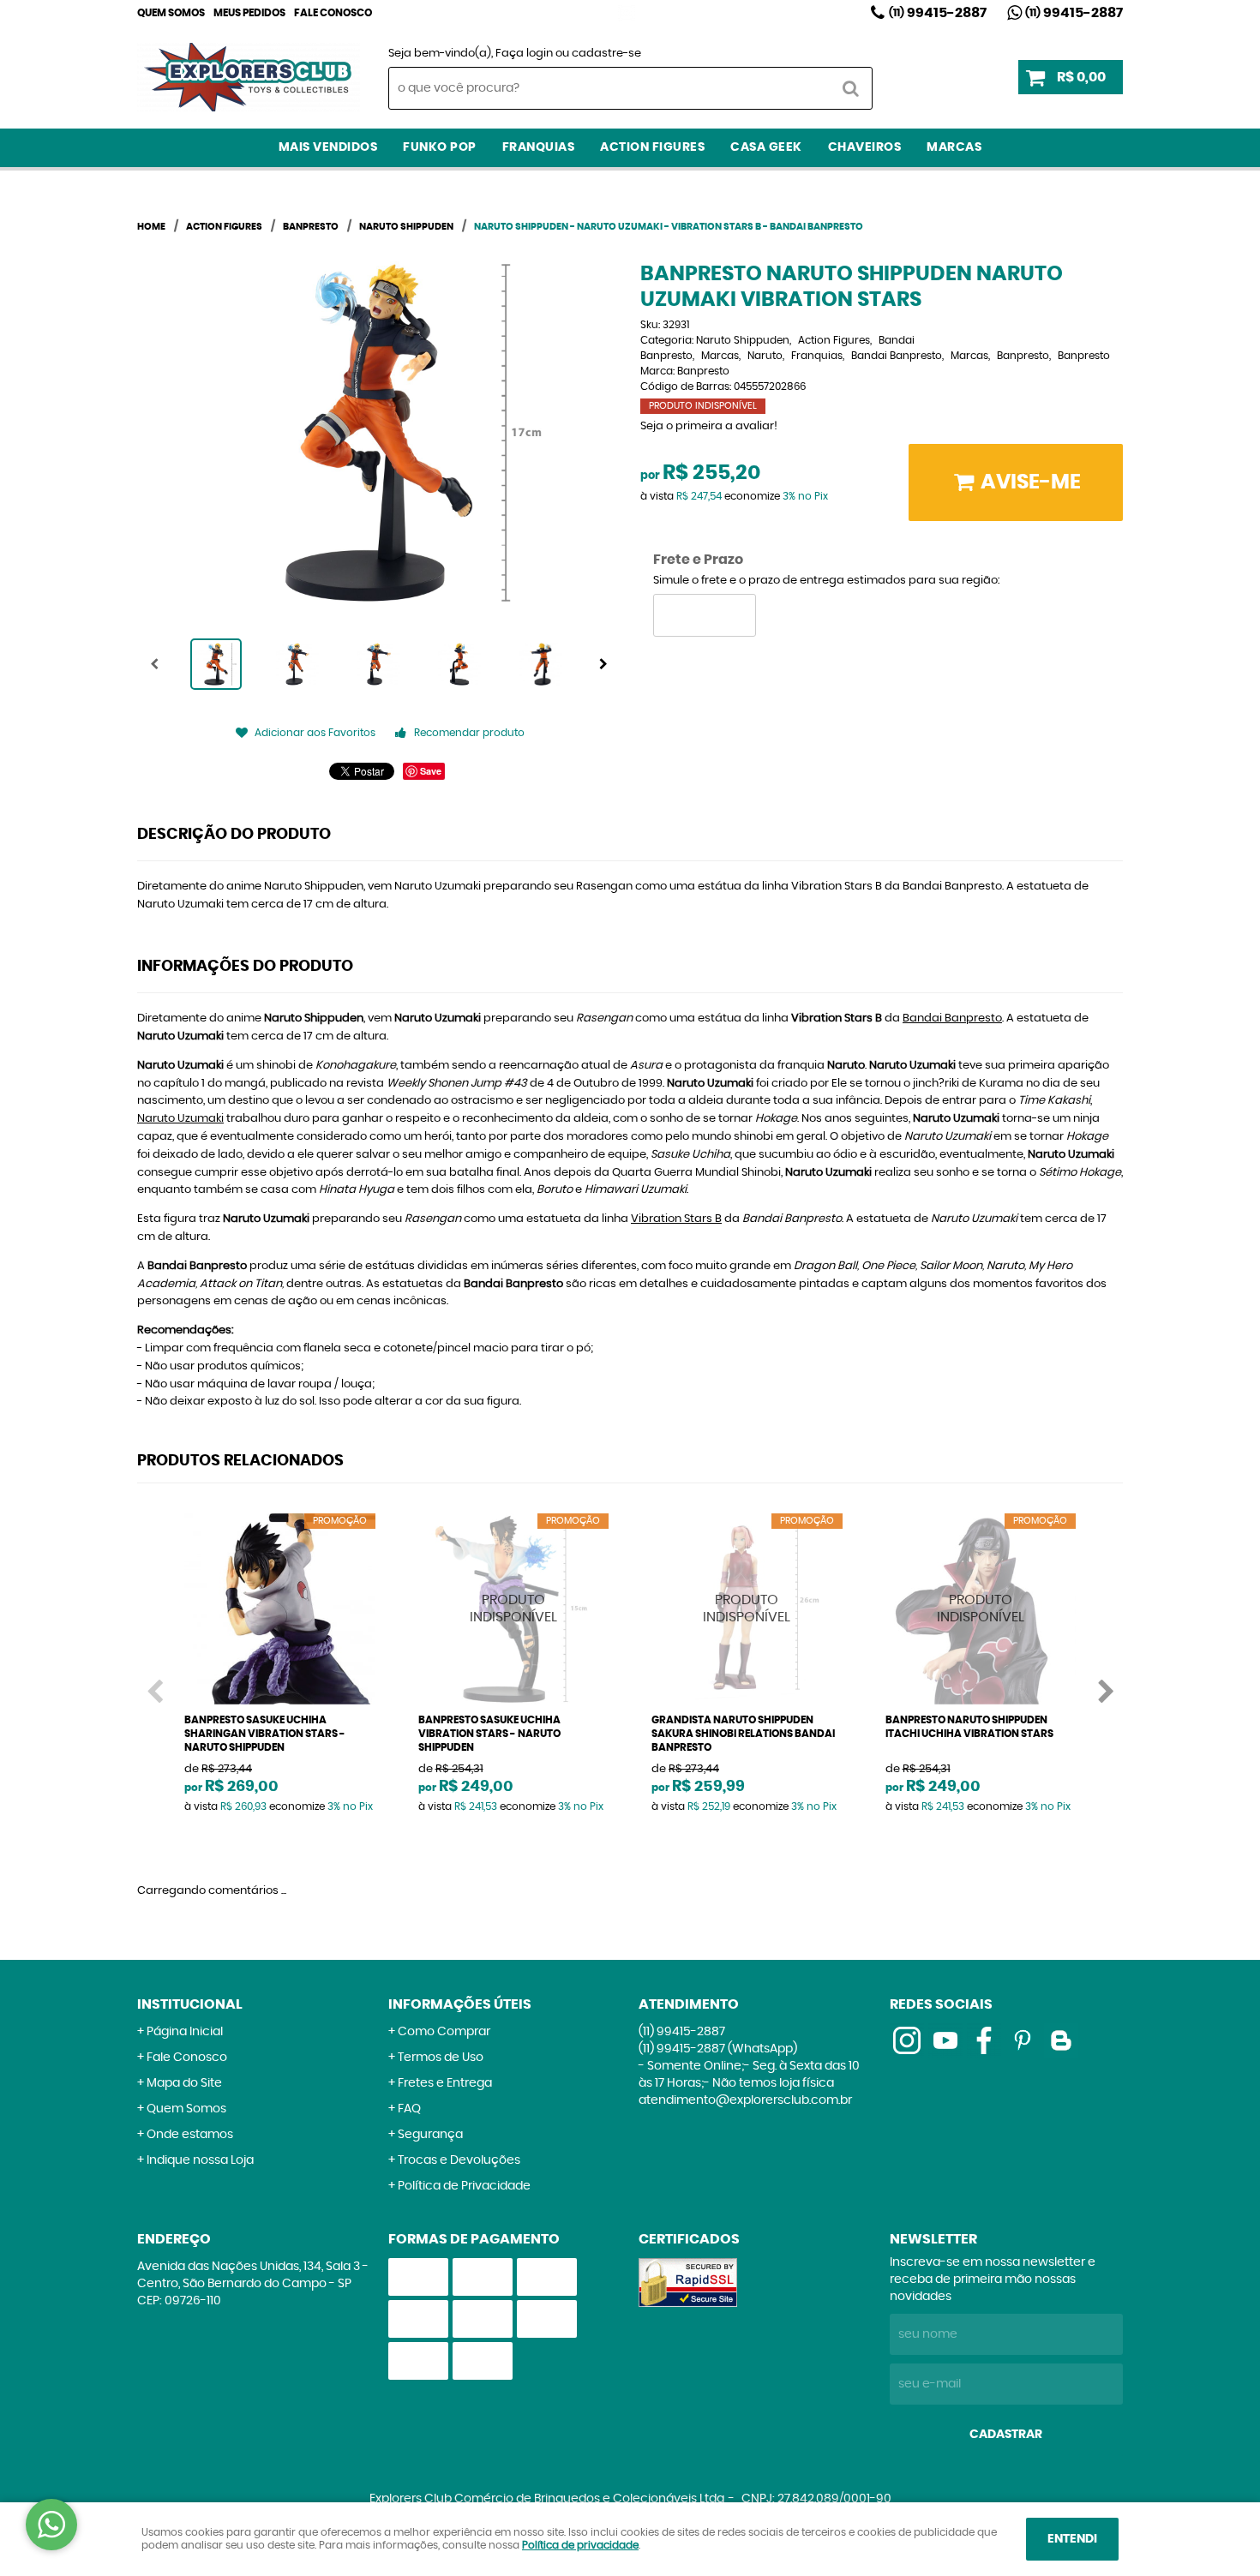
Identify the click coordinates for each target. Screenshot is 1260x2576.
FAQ (409, 2109)
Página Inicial (185, 2032)
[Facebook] (984, 2040)
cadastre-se (606, 54)
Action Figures (652, 147)
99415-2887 (938, 13)
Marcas (954, 147)
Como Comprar (444, 2032)
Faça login (524, 54)
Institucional (190, 2004)
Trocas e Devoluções (459, 2160)
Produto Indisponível (514, 1609)
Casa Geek (766, 147)
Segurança (430, 2135)
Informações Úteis (460, 2004)
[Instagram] (627, 13)
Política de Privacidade (464, 2186)
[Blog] (1061, 2040)
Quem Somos (171, 13)
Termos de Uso (441, 2058)
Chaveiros (865, 147)
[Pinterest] (1023, 2040)
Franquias (539, 147)
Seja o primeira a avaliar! (709, 426)
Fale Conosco (333, 13)
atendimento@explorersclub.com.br (745, 2100)
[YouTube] (945, 2040)
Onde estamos (190, 2135)
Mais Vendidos (328, 147)
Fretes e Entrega (445, 2083)
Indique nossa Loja (200, 2160)
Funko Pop (440, 147)
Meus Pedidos (249, 13)
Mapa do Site (184, 2083)
